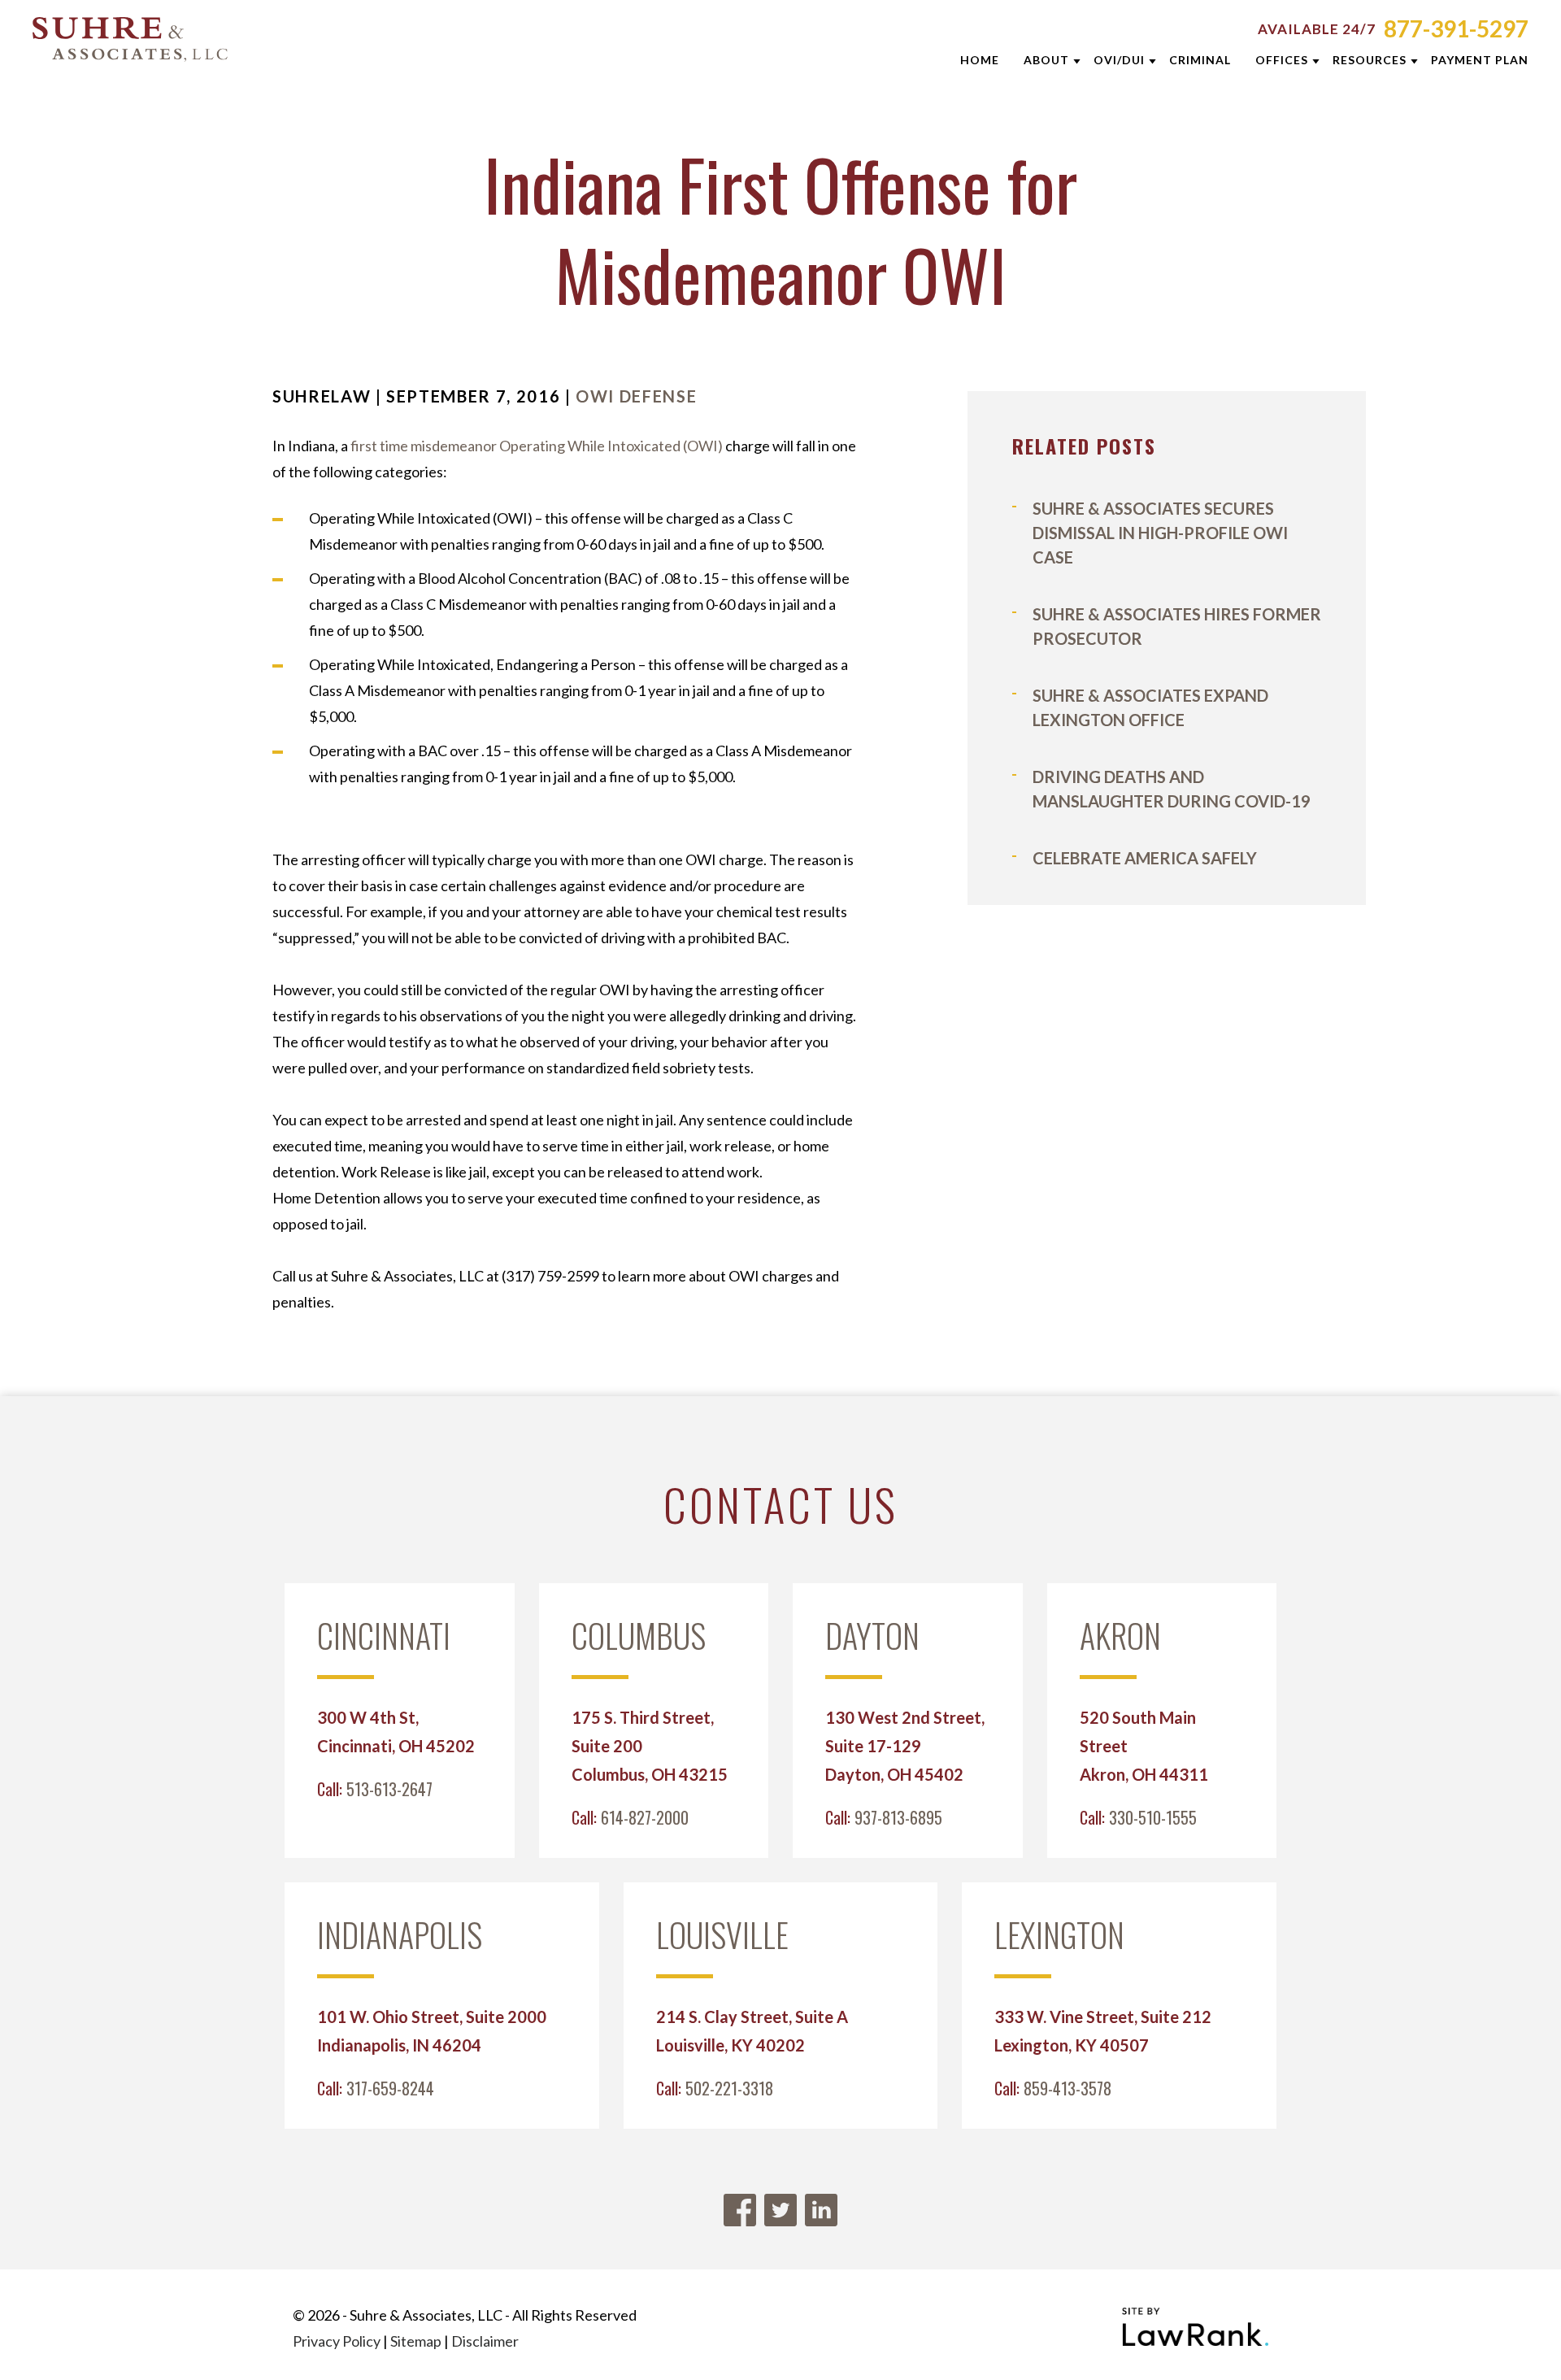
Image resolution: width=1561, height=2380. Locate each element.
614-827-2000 (645, 1817)
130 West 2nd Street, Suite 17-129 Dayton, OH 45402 (905, 1746)
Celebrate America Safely (1145, 858)
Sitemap (416, 2341)
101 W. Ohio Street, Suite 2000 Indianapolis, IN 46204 (432, 2031)
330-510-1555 (1153, 1817)
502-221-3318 (729, 2088)
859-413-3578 (1067, 2088)
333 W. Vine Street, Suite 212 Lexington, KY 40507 (1103, 2031)
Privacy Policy (337, 2341)
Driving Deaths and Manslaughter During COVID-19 (1172, 789)
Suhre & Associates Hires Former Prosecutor (1177, 626)
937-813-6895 (898, 1817)
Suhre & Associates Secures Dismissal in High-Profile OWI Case (1160, 533)
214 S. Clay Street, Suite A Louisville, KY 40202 (752, 2031)
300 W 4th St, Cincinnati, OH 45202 (396, 1732)
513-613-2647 (389, 1789)
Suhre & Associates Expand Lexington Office (1150, 707)
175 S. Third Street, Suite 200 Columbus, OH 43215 (650, 1746)
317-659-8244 (390, 2088)
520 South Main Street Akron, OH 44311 (1144, 1746)
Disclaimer (485, 2341)
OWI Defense (636, 396)
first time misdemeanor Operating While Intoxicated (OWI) (537, 446)
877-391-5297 (1456, 28)
